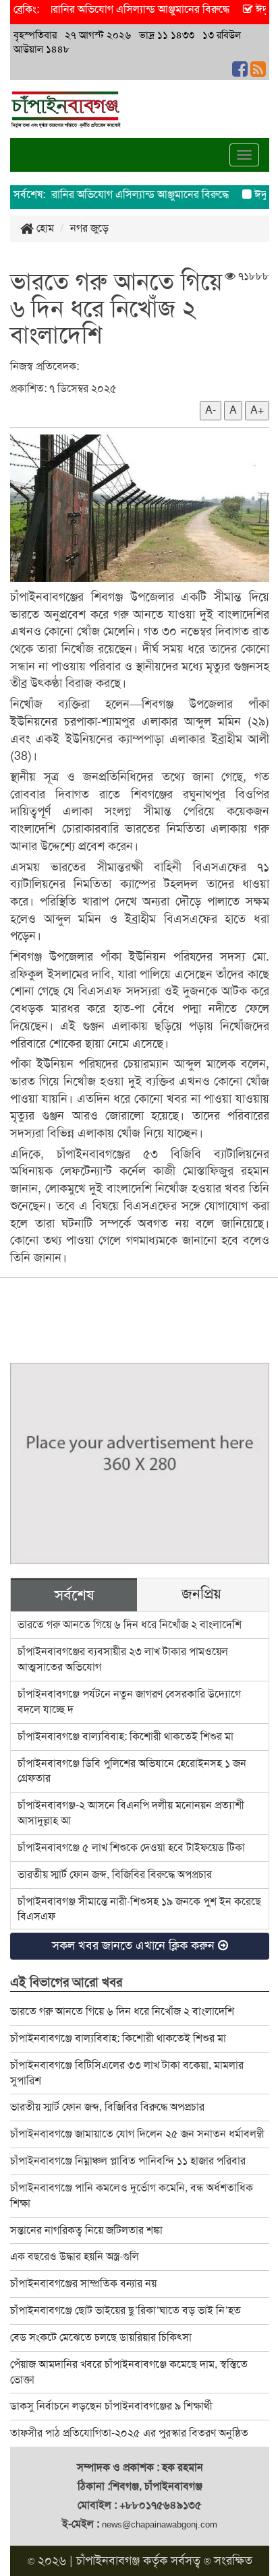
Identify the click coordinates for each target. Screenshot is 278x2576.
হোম (44, 228)
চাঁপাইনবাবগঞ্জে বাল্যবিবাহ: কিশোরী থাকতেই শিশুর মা (126, 1736)
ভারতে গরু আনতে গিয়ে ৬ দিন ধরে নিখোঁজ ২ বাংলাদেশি (130, 1624)
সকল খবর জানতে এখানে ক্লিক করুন (135, 1945)
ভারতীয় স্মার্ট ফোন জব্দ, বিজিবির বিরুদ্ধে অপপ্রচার (115, 1874)
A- (211, 410)
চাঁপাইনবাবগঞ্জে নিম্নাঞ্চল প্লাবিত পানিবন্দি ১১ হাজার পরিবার (128, 2161)
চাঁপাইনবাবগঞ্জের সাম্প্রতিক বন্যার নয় (83, 2283)
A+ (257, 410)
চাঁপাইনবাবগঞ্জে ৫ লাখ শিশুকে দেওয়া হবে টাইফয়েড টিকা (131, 1847)
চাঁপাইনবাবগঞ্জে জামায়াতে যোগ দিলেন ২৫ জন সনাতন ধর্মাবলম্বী (137, 2134)
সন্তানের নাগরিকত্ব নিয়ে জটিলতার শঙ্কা (86, 2230)
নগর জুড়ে (89, 228)
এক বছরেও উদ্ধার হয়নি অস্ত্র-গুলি (75, 2256)
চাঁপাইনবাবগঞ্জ (108, 2561)
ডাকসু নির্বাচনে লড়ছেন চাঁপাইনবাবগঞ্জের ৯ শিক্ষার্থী (111, 2406)
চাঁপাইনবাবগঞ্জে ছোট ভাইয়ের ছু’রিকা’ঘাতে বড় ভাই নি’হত (126, 2310)
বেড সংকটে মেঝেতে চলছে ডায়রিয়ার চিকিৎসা (101, 2337)
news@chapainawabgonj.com (160, 2524)
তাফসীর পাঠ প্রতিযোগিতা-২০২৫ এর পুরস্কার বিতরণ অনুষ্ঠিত (129, 2433)
